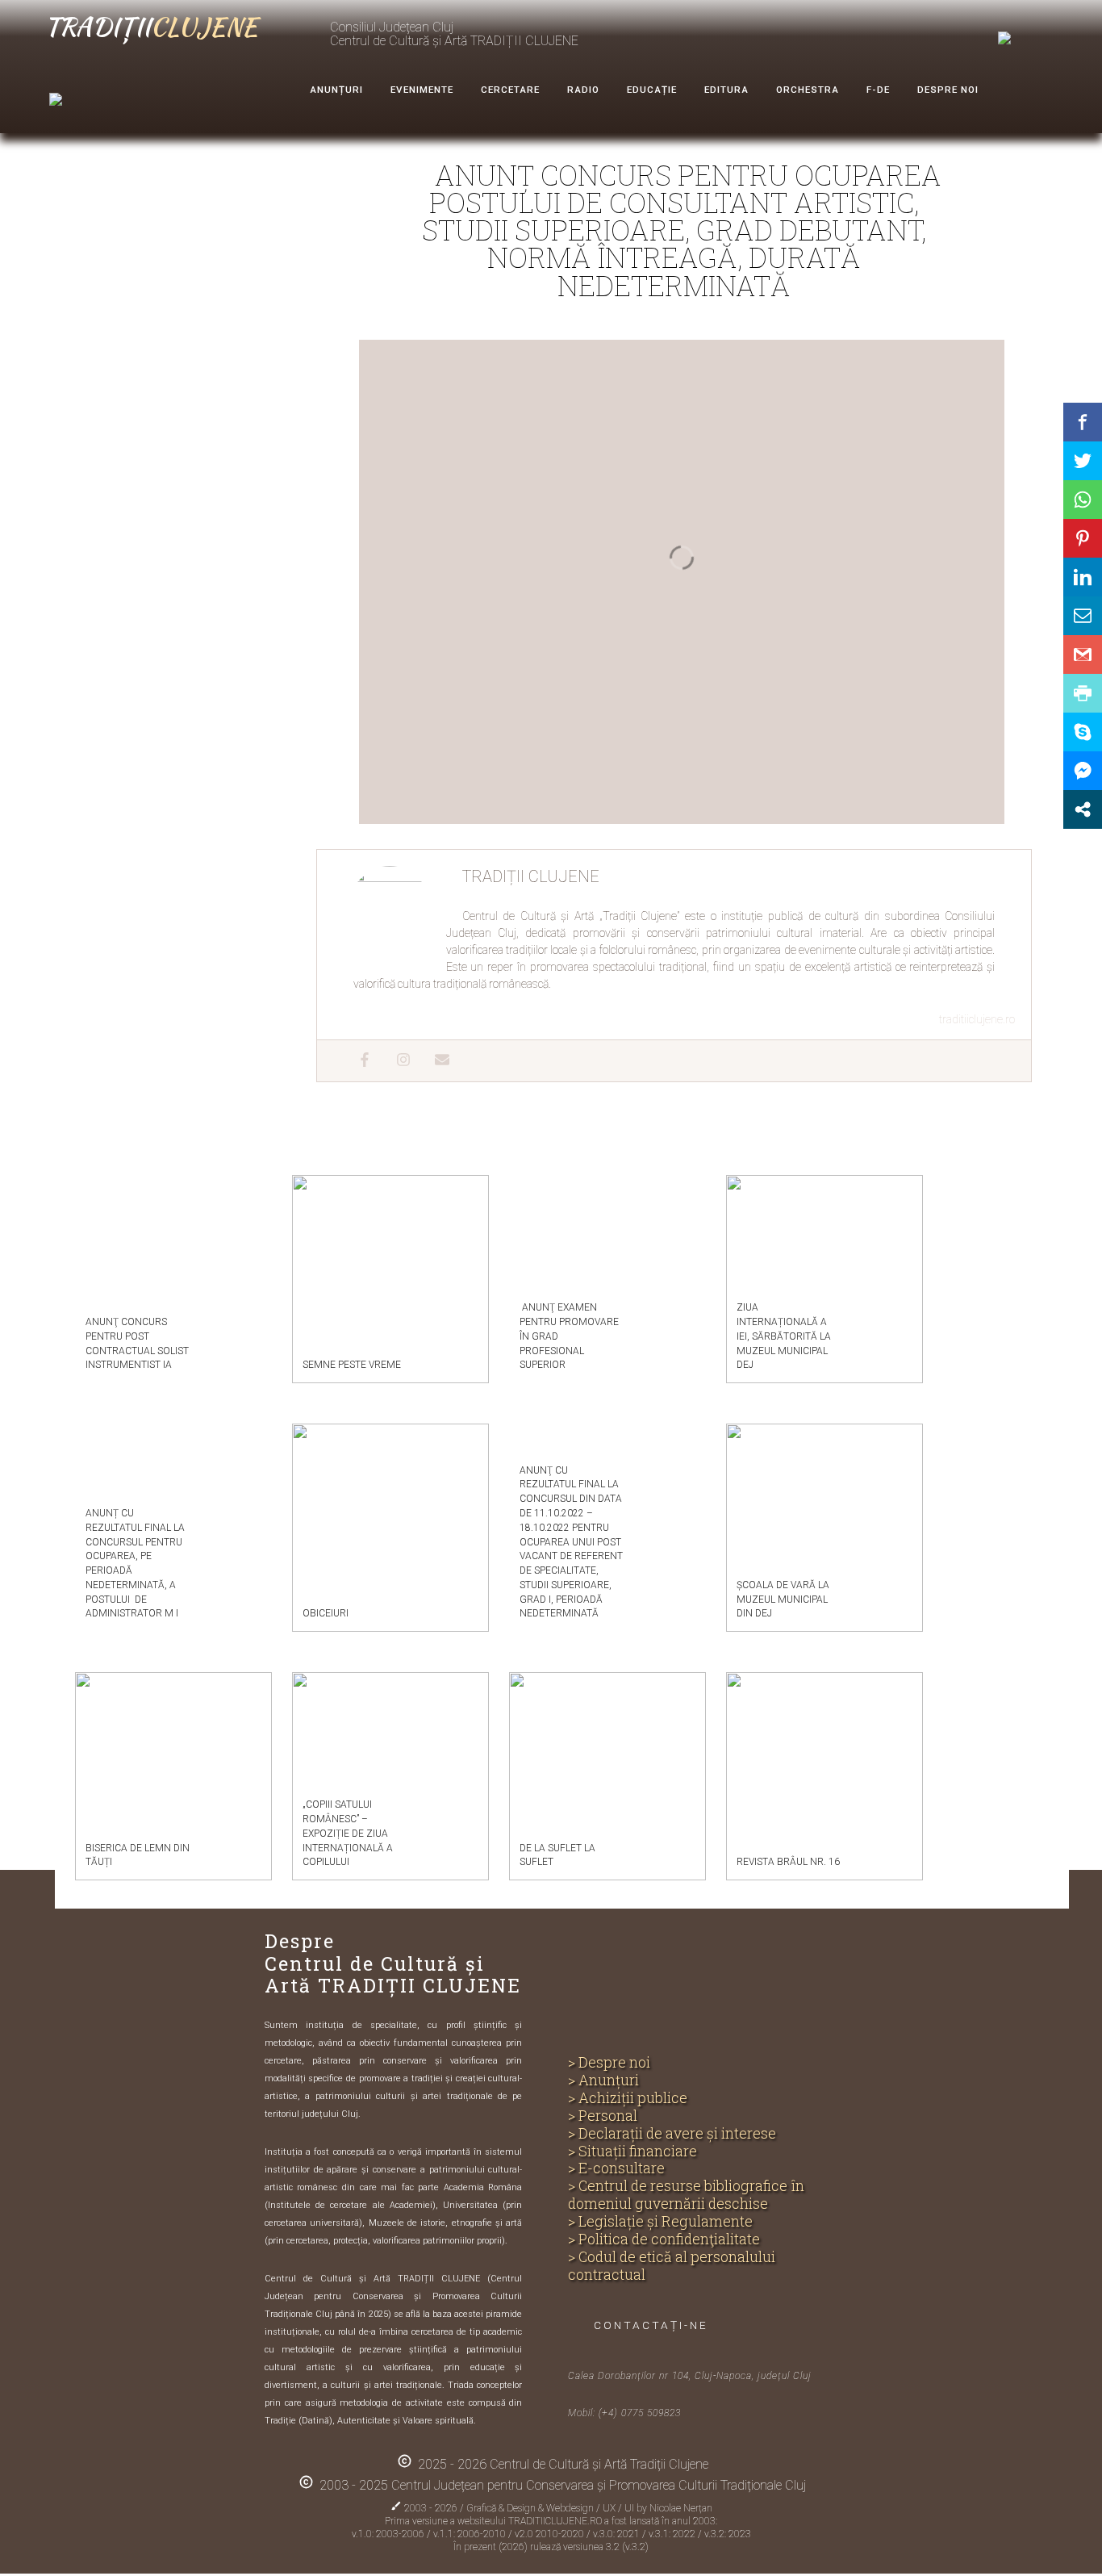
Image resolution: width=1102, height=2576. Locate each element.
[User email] (434, 1061)
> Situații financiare (632, 2152)
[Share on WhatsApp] (1083, 500)
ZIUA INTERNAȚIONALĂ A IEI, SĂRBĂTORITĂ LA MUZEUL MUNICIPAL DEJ (784, 1336)
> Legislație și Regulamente (660, 2222)
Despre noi (948, 90)
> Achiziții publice (628, 2098)
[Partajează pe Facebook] (1083, 422)
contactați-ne (651, 2325)
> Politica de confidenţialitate (664, 2239)
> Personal (603, 2116)
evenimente (422, 90)
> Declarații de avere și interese (672, 2134)
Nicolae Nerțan (681, 2508)
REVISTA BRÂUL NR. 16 (788, 1862)
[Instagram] (395, 1061)
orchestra (808, 90)
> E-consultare (616, 2168)
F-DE (878, 90)
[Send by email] (1083, 616)
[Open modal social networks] (1083, 809)
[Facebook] (357, 1061)
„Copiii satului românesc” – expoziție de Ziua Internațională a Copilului (348, 1833)
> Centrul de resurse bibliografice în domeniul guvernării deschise (686, 2195)
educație (652, 90)
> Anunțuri (603, 2080)
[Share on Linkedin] (1083, 577)
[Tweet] (1083, 461)
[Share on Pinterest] (1083, 538)
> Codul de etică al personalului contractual (672, 2266)
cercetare (510, 90)
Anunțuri (336, 90)
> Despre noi (609, 2063)
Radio (583, 90)
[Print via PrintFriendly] (1083, 693)
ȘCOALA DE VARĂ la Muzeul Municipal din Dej (783, 1600)
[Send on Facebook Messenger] (1083, 771)
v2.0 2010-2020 (551, 2534)
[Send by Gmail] (1083, 654)
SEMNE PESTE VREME (352, 1365)
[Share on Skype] (1083, 732)
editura (726, 90)
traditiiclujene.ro (977, 1019)
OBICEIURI (326, 1613)
